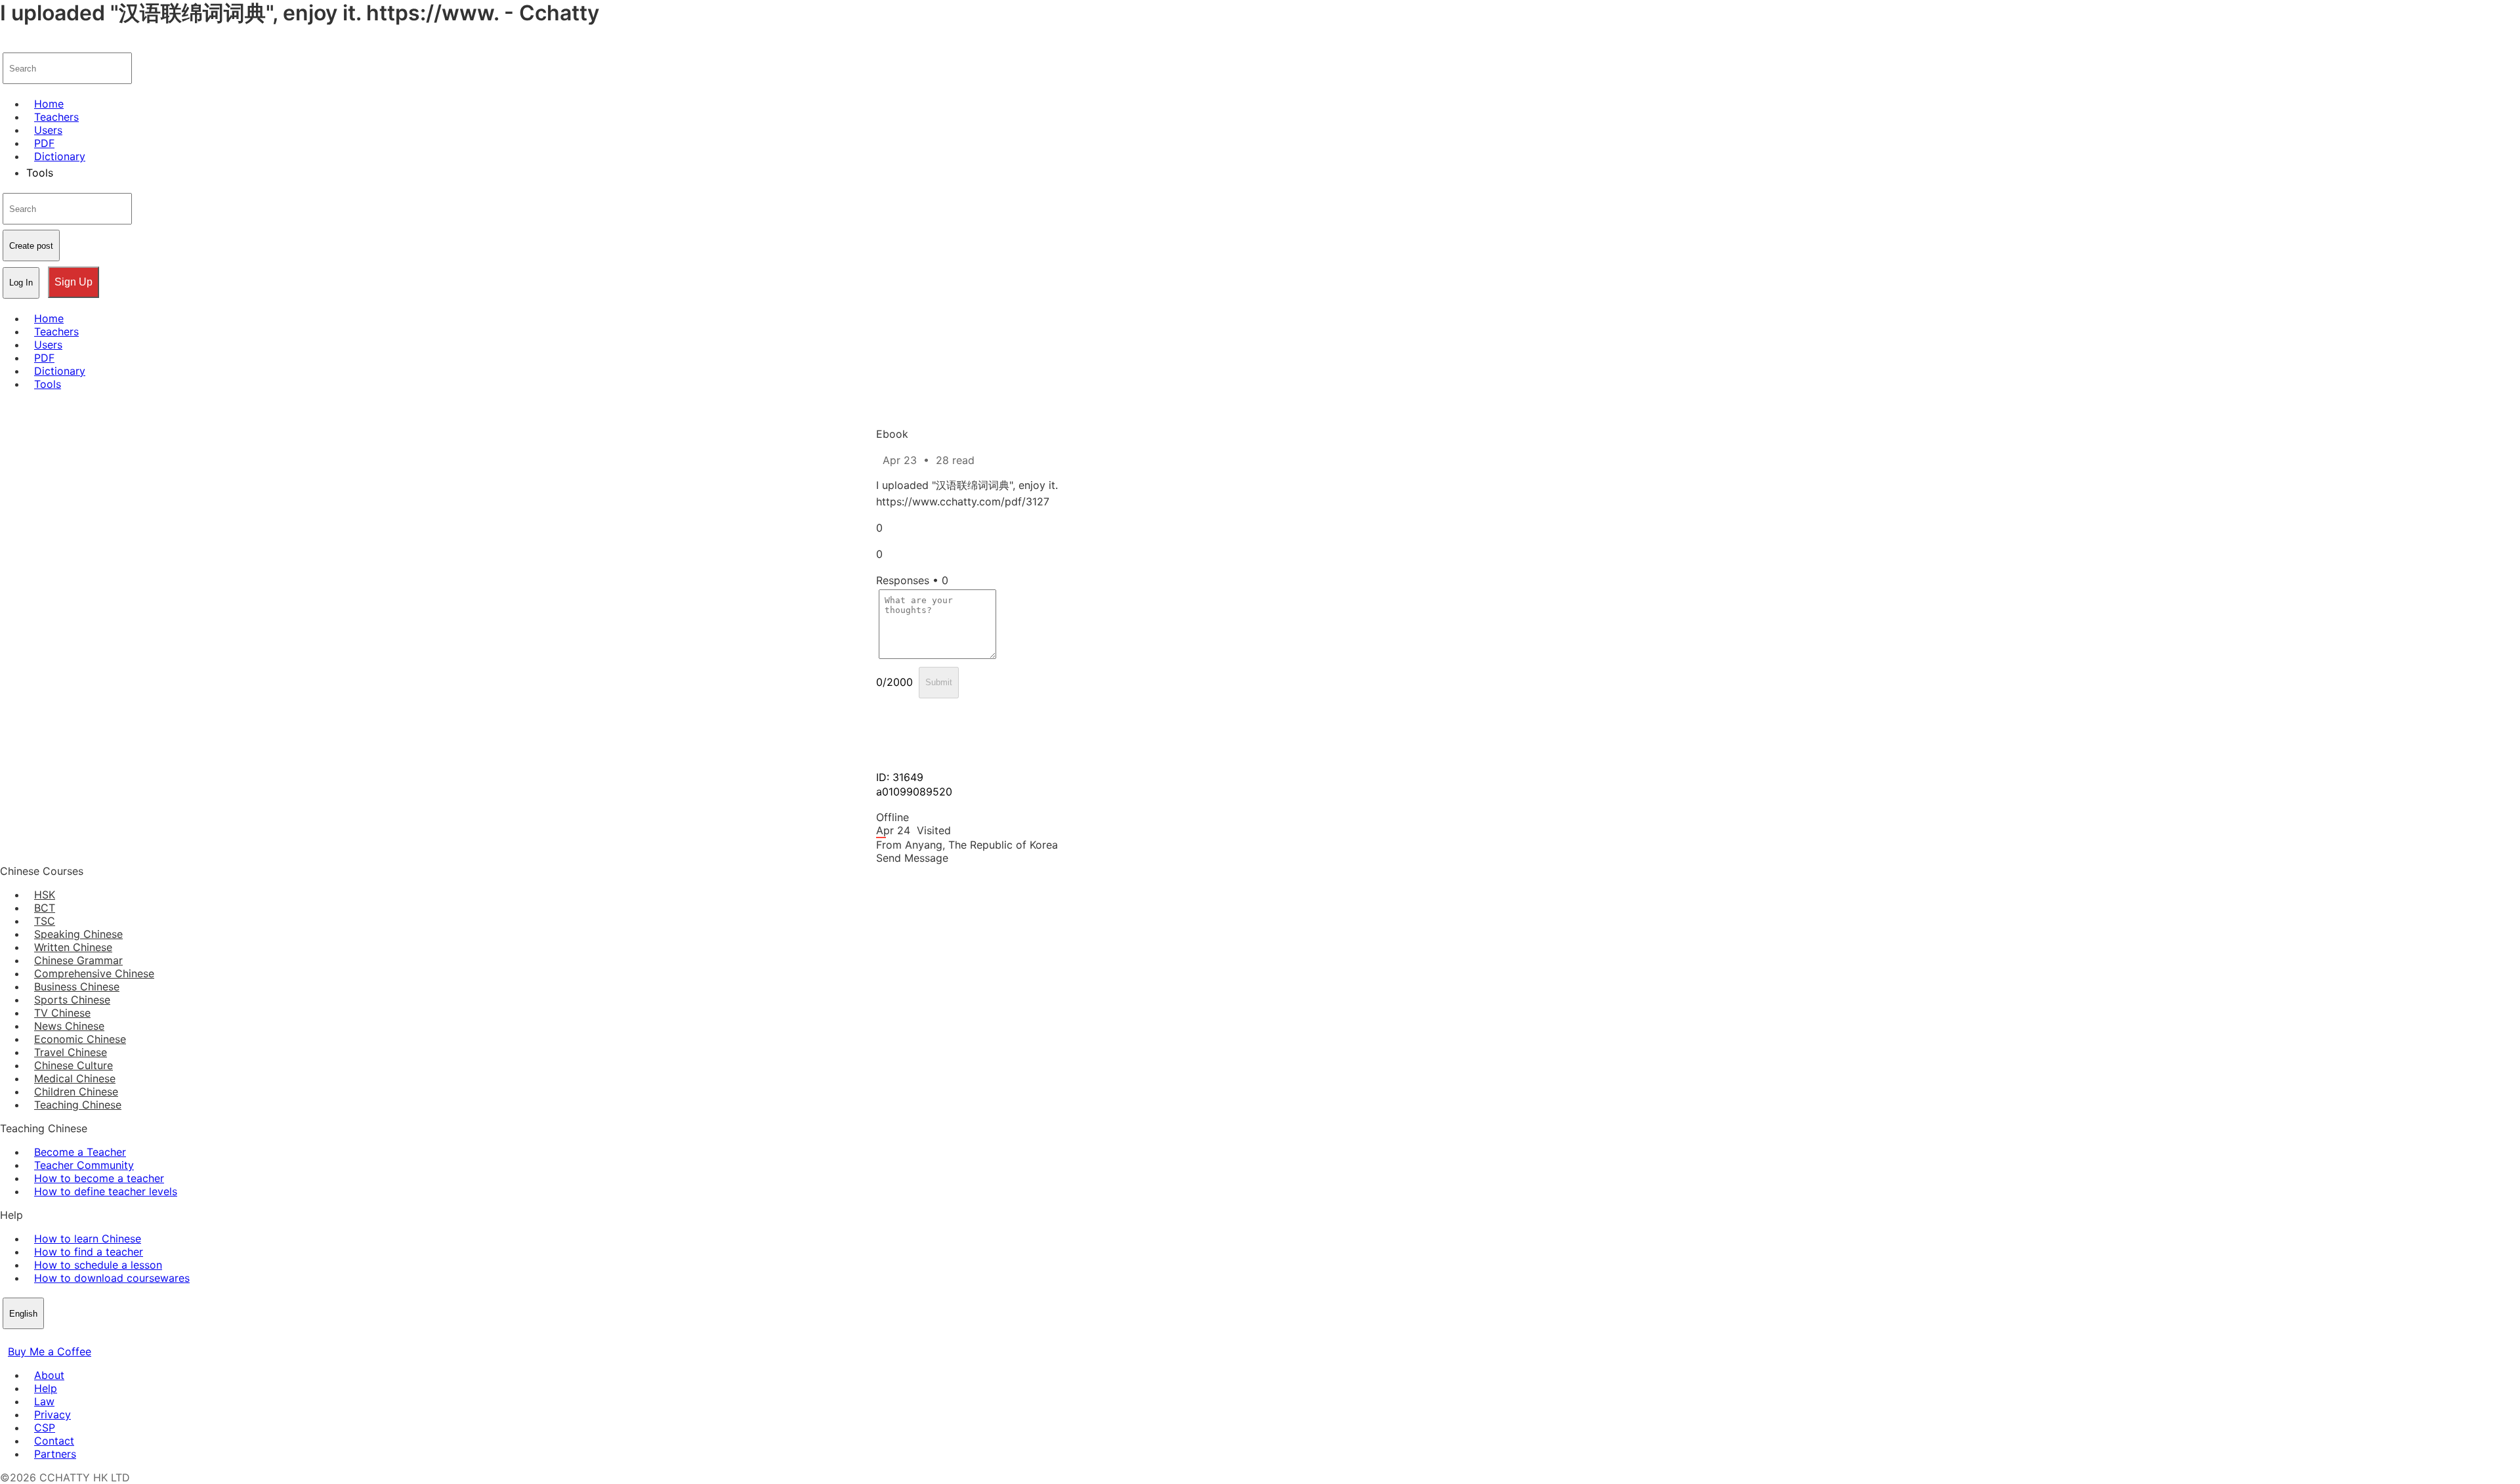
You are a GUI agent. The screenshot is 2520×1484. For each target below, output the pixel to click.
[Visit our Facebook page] (8, 1338)
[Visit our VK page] (39, 1338)
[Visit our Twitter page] (24, 1338)
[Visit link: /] (8, 43)
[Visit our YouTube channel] (55, 1338)
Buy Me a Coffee (50, 1351)
